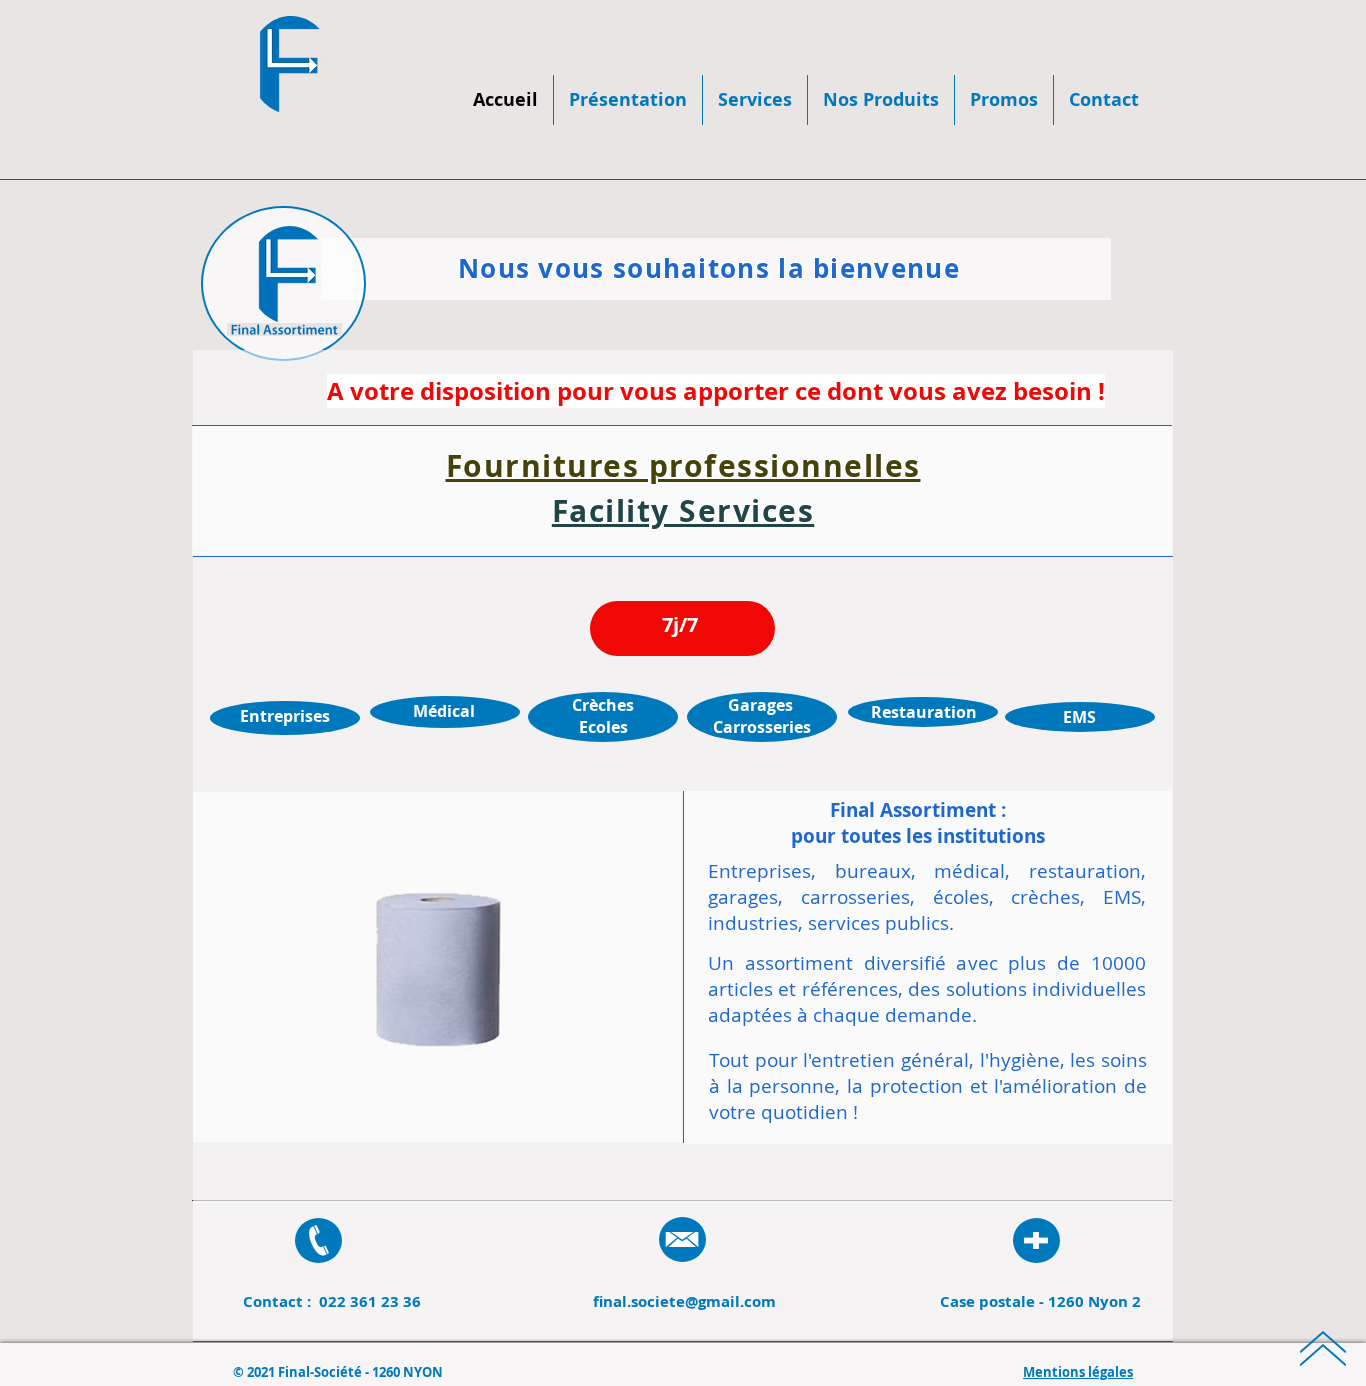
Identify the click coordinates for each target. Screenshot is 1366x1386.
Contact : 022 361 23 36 (332, 1301)
